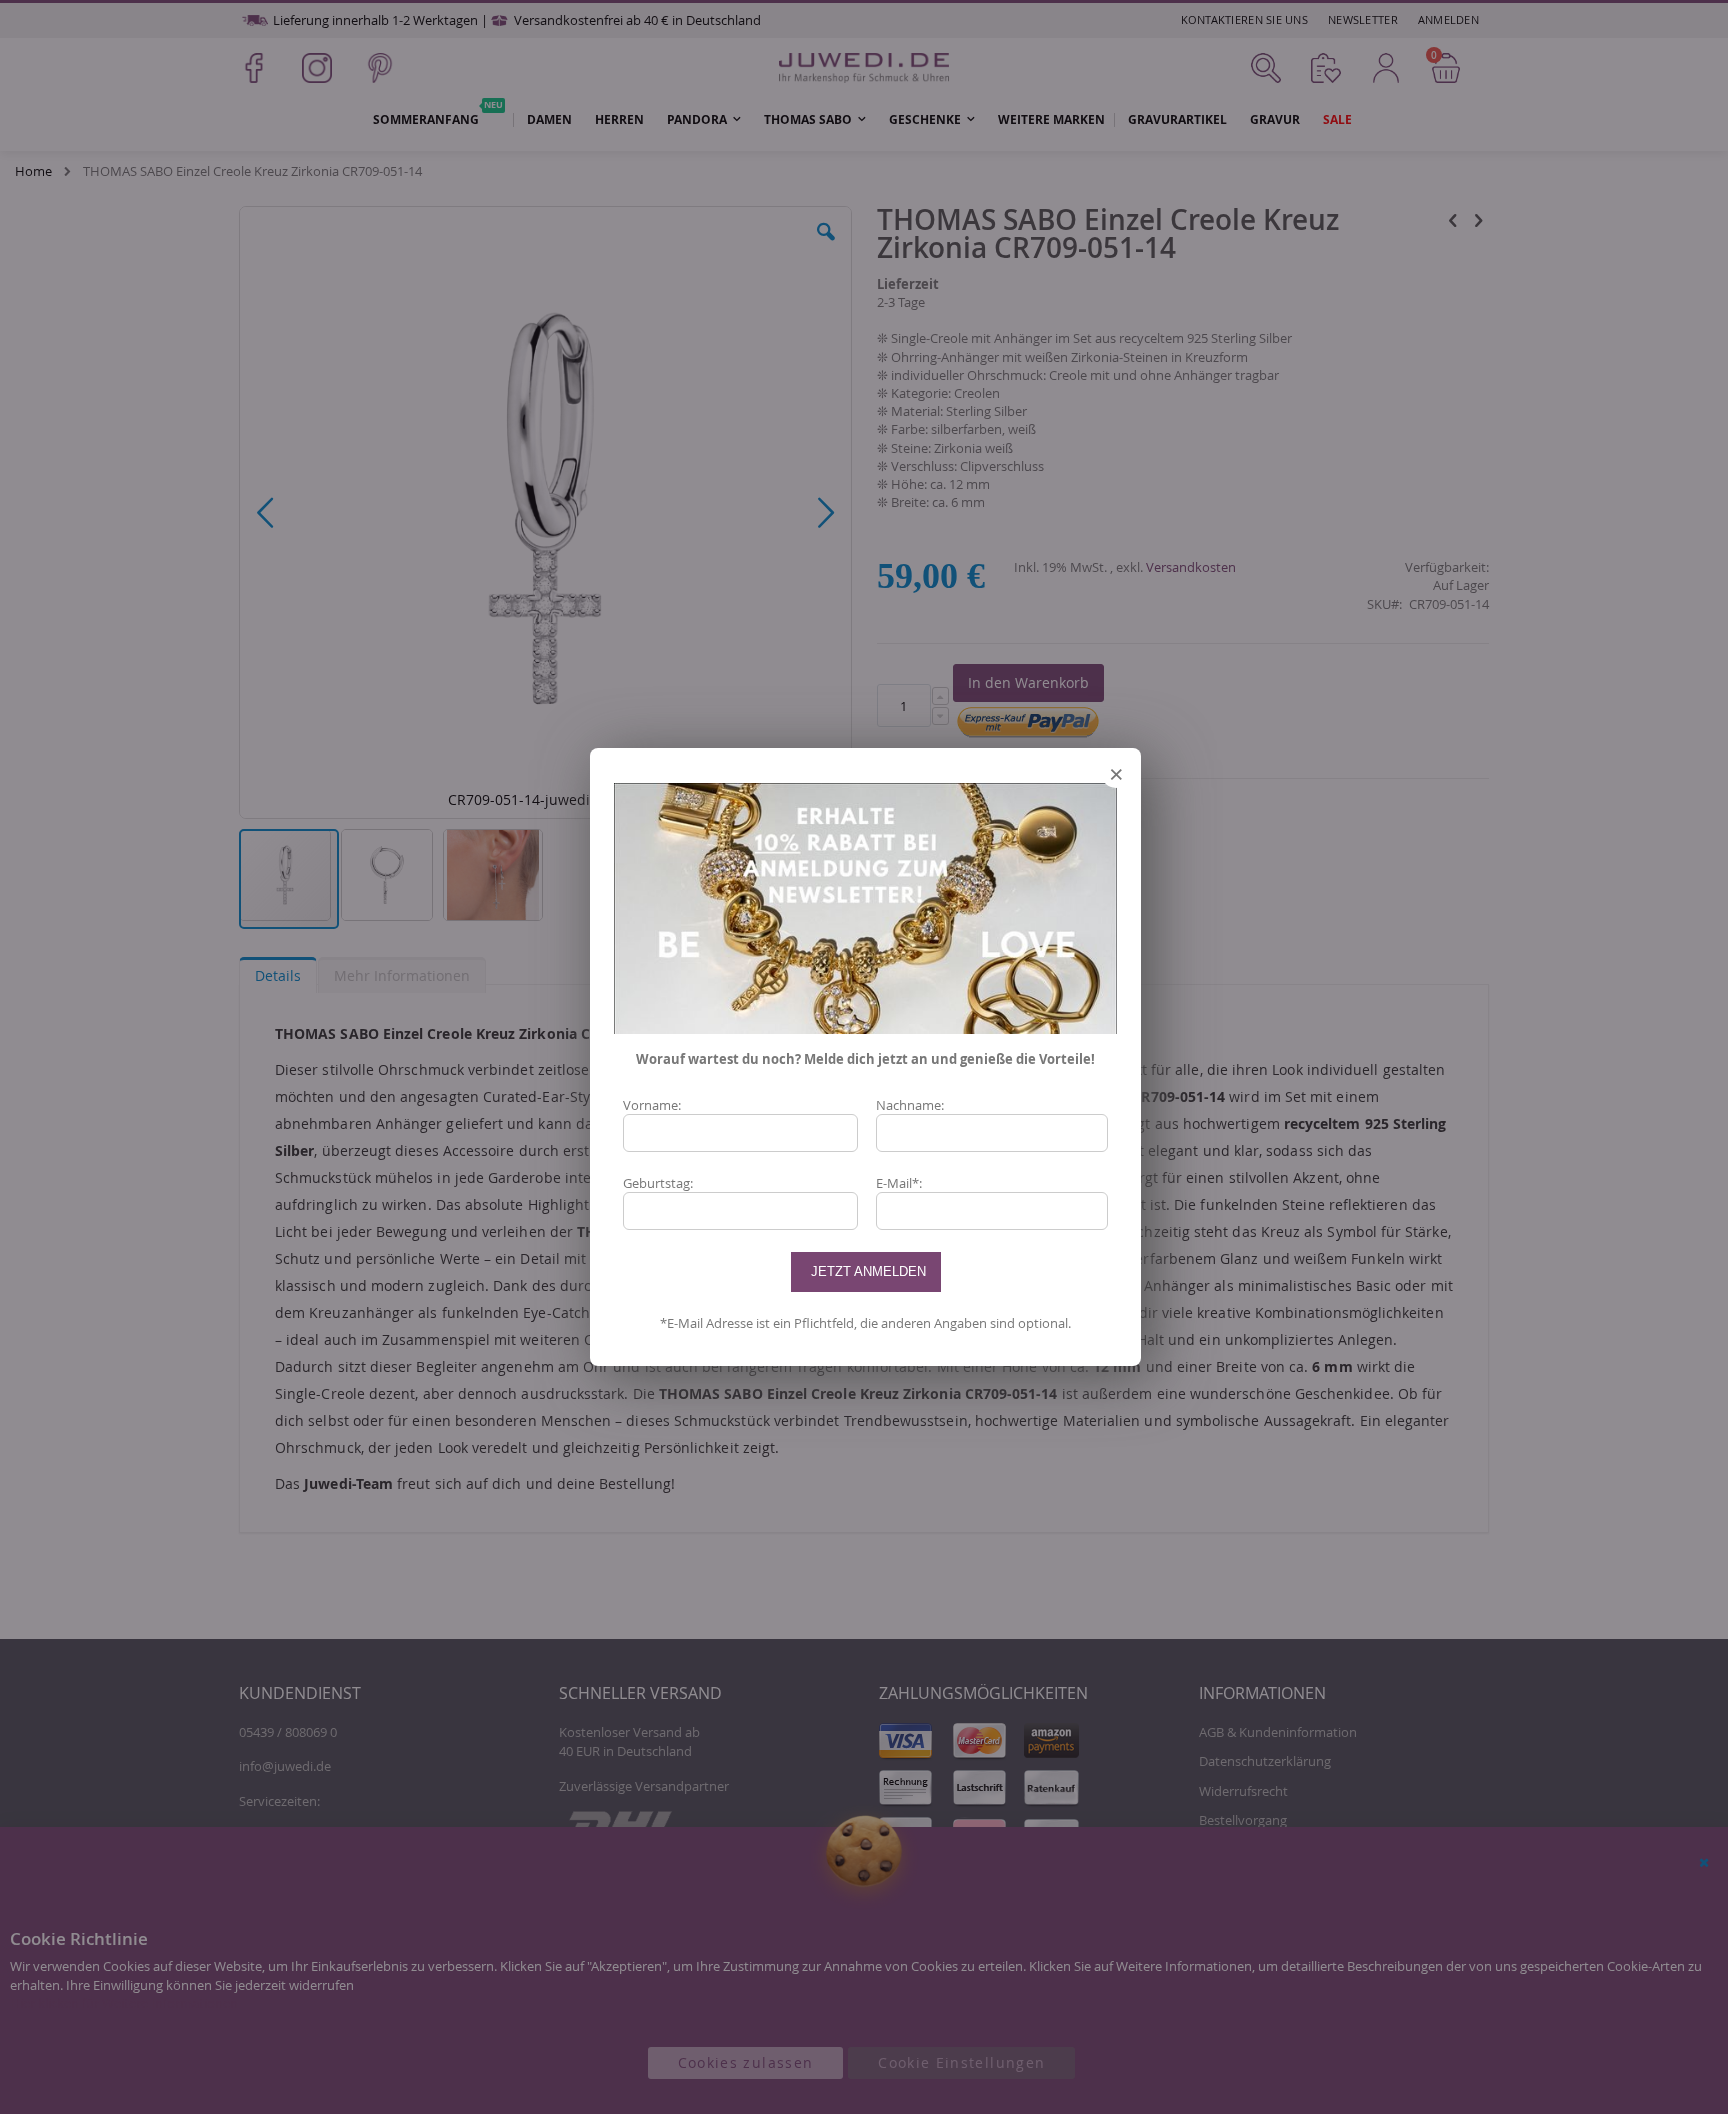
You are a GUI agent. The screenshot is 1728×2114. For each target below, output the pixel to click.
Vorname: (652, 1105)
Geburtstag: (658, 1183)
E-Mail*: (899, 1183)
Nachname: (910, 1105)
